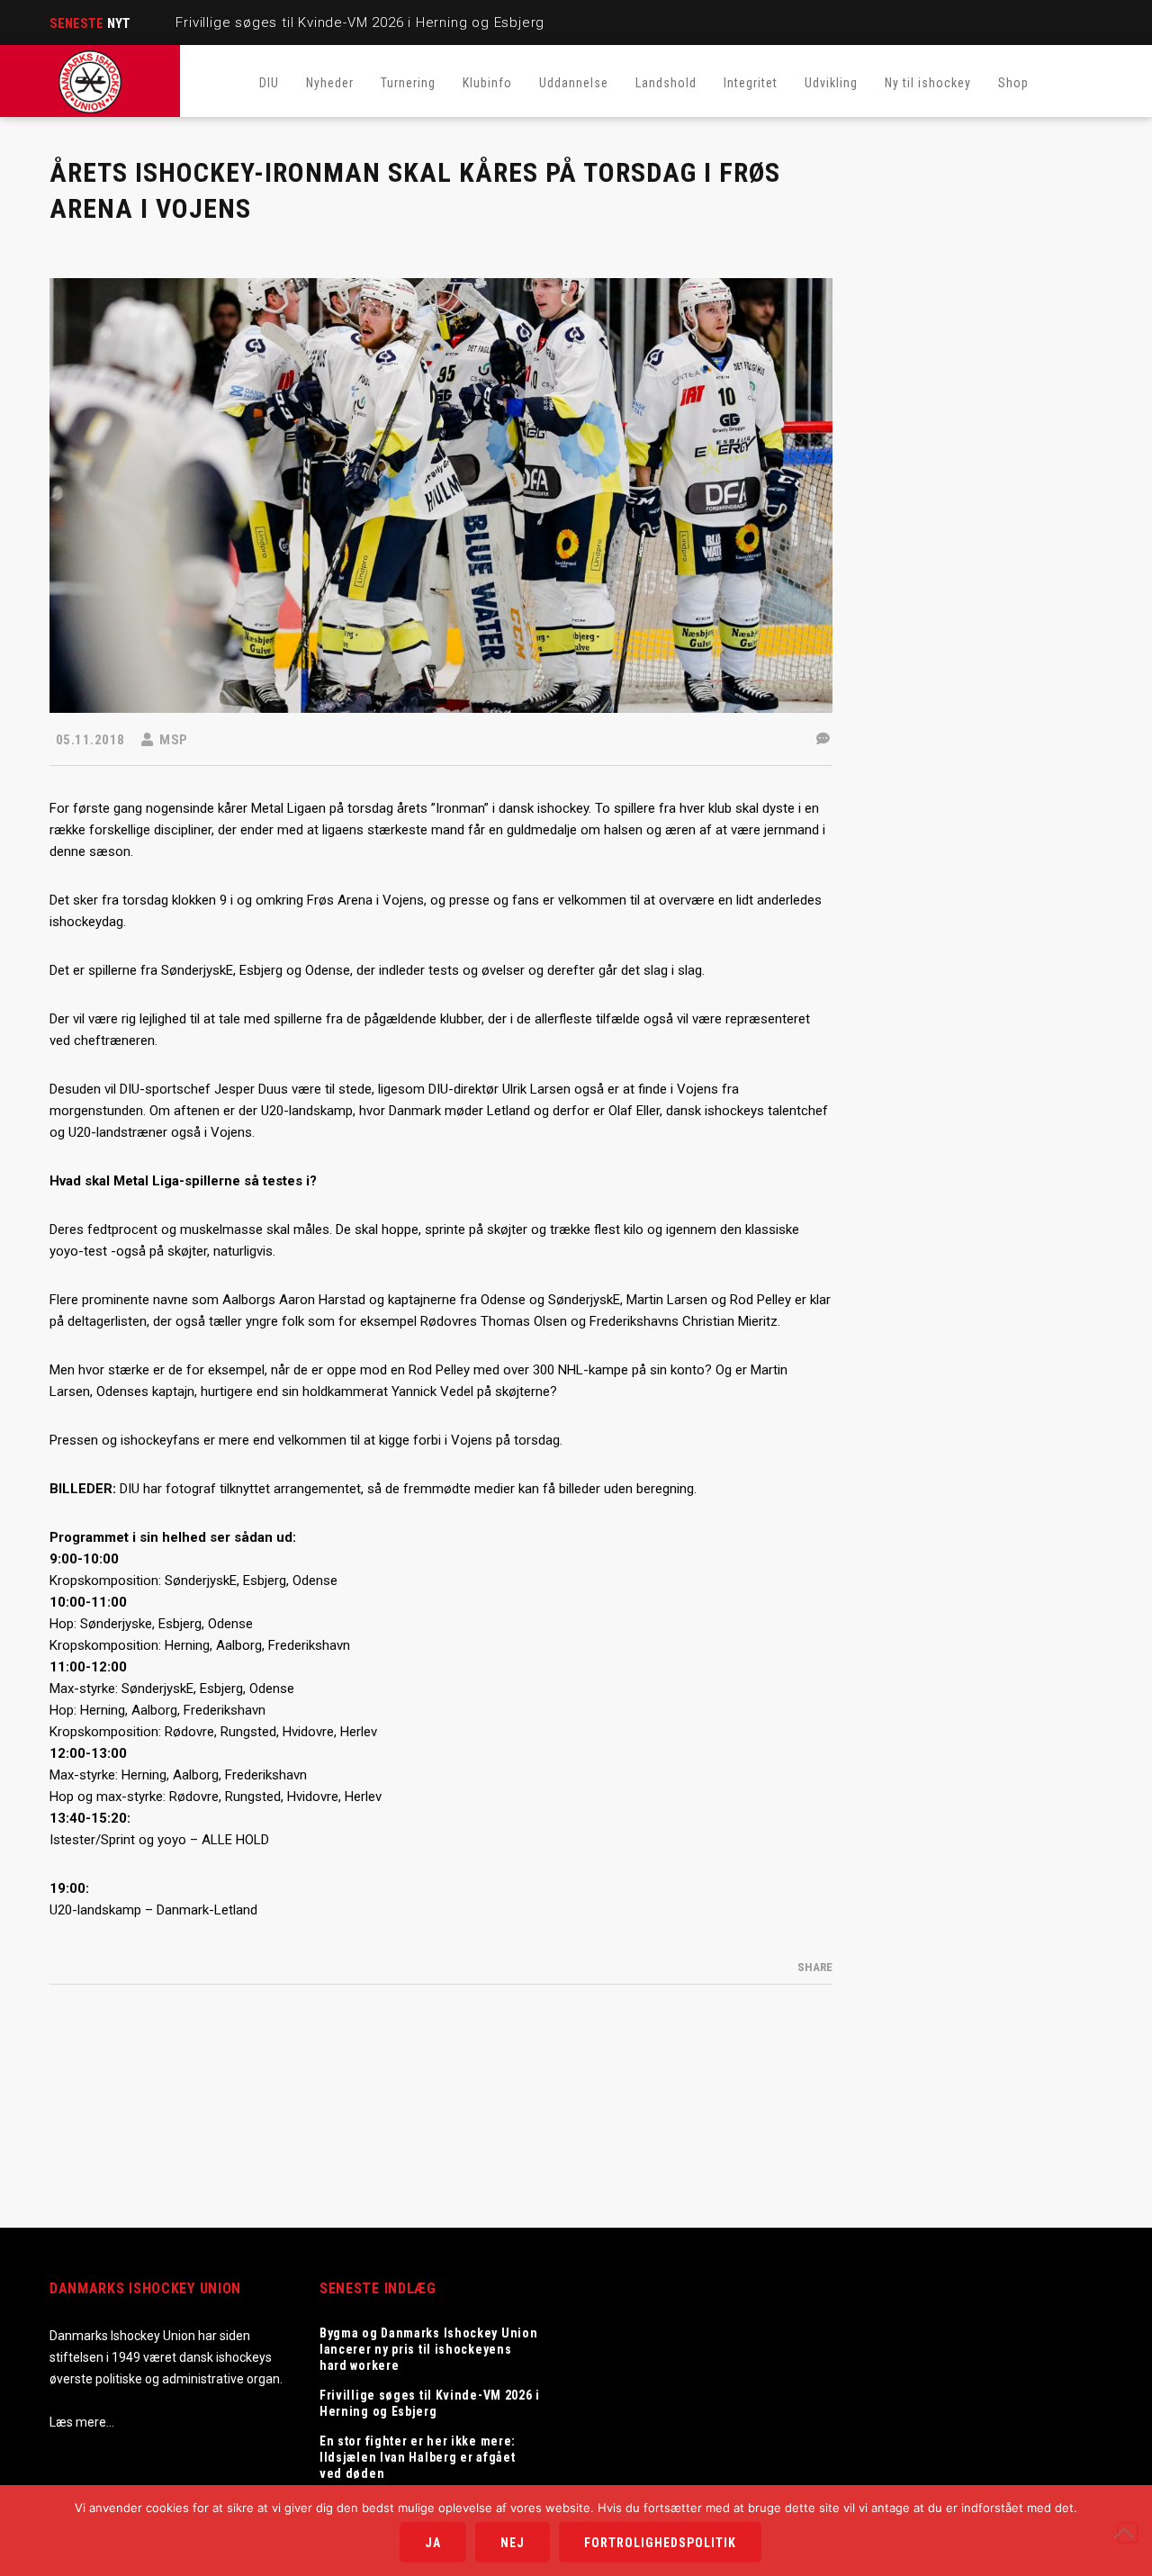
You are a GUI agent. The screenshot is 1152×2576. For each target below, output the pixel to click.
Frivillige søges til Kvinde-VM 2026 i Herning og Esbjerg (360, 23)
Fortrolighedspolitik (660, 2543)
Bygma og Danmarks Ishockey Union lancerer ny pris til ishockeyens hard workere (428, 2349)
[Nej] (1128, 2533)
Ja (433, 2543)
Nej (513, 2543)
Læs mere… (82, 2422)
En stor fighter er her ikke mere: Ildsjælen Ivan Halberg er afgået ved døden (418, 2457)
